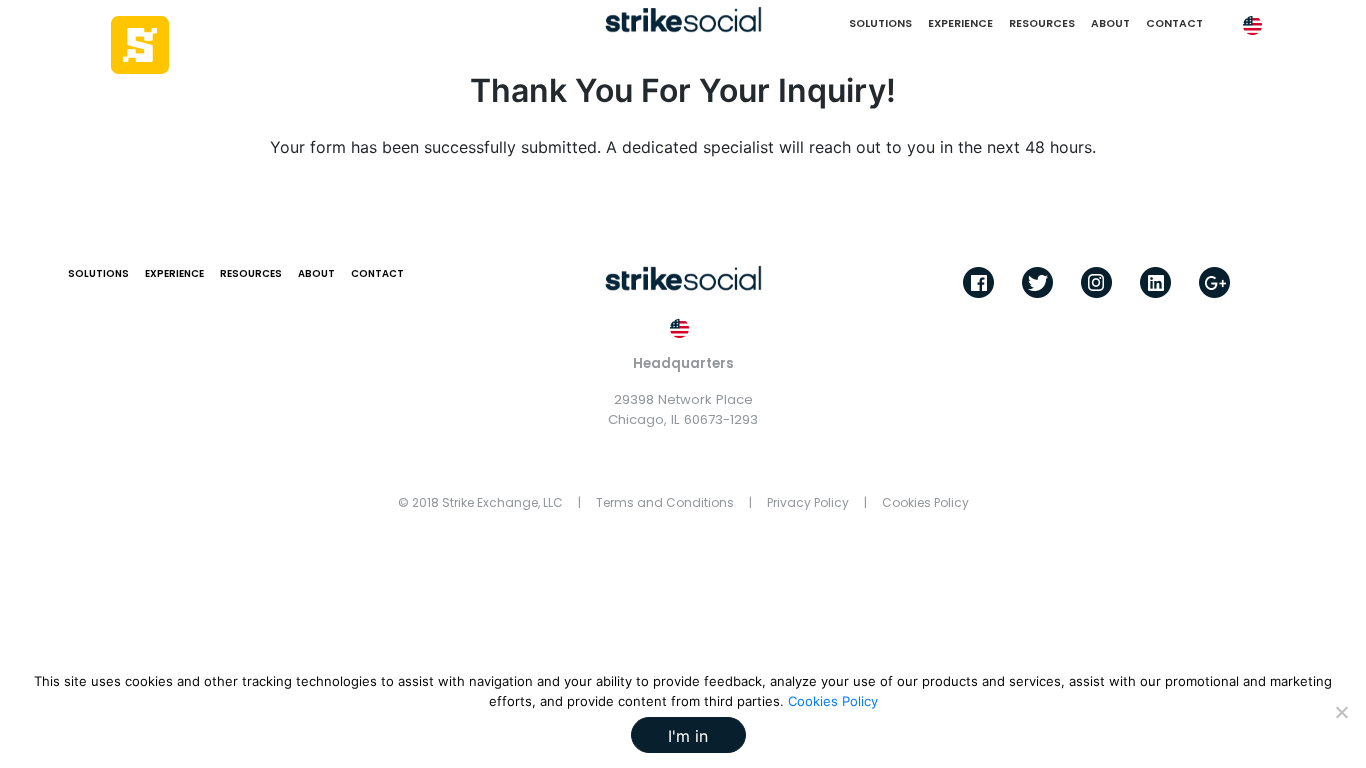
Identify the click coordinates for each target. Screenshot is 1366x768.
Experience (960, 23)
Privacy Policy (808, 502)
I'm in (688, 736)
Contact (1174, 23)
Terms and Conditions (665, 502)
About (1110, 23)
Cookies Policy (925, 502)
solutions (880, 23)
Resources (1042, 23)
